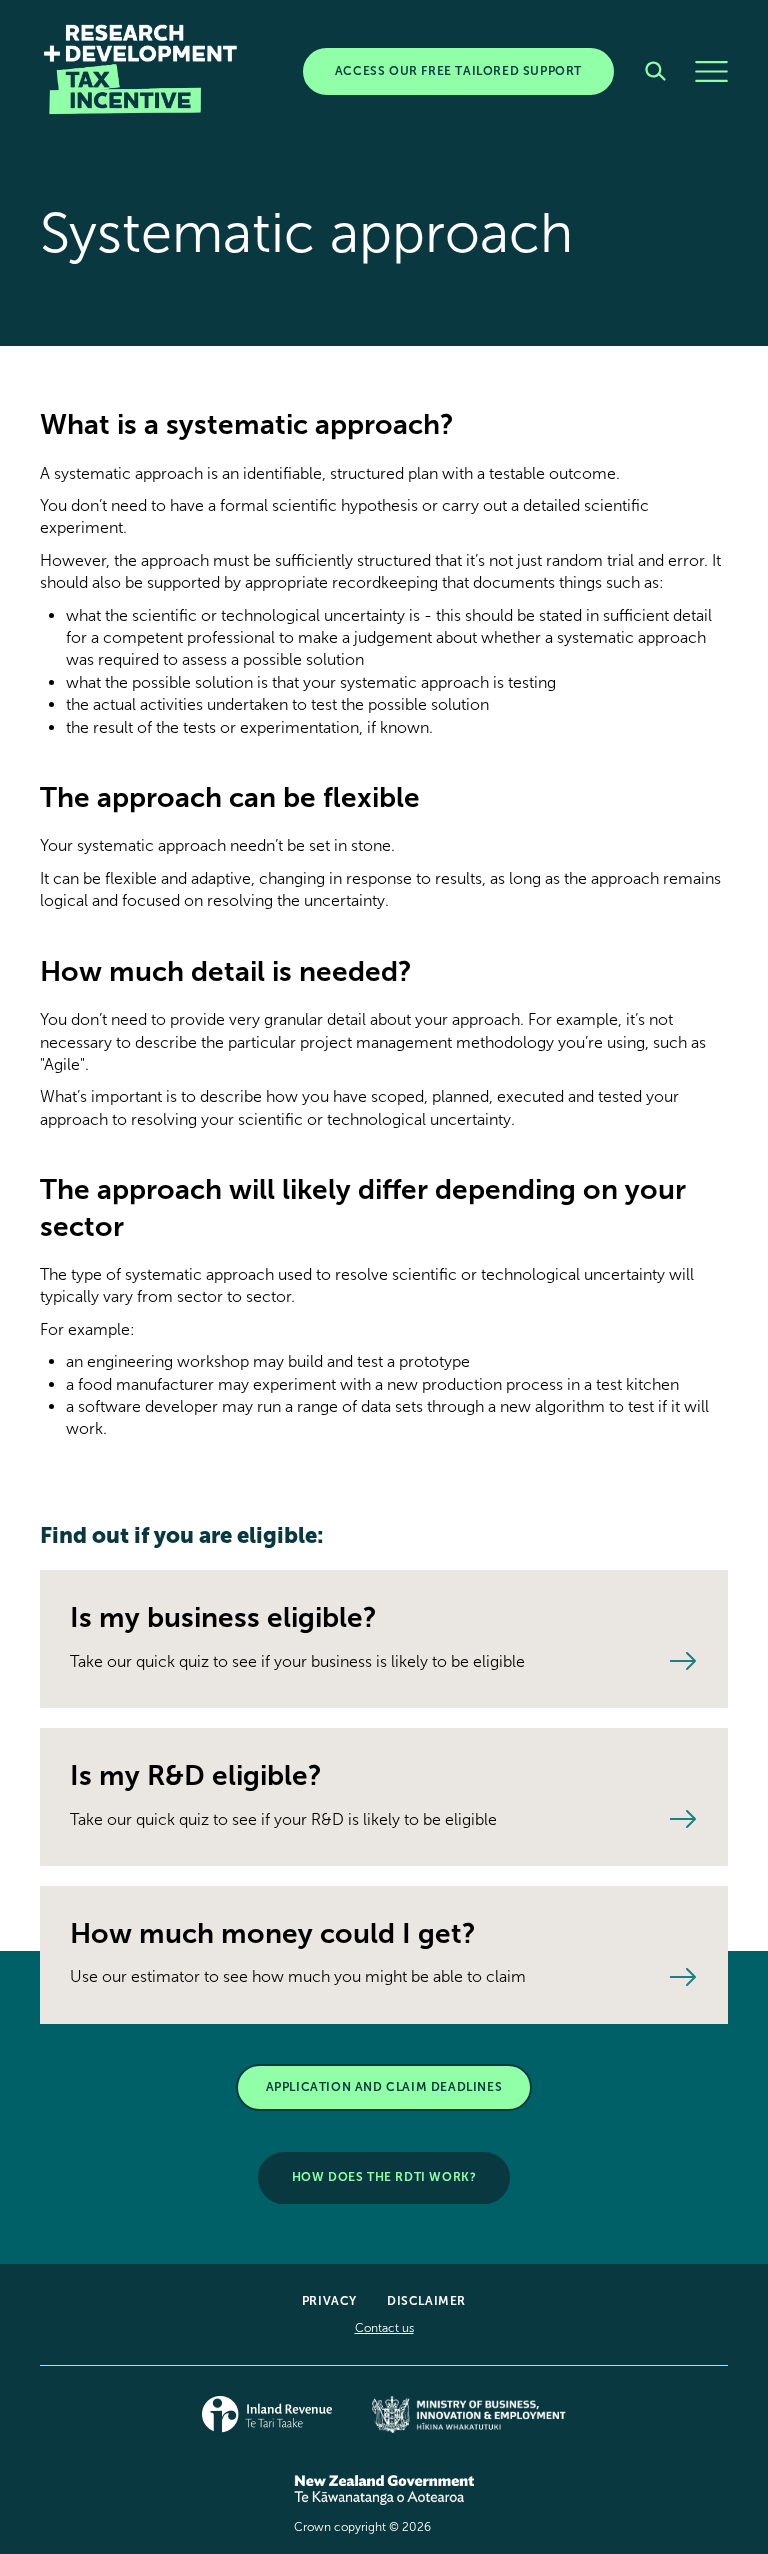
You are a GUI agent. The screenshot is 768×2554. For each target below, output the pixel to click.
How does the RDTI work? (384, 2177)
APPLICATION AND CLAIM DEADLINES (384, 2087)
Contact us (384, 2328)
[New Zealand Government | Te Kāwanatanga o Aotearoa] (384, 2499)
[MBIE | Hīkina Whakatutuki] (469, 2422)
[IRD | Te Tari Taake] (267, 2422)
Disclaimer (426, 2301)
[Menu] (711, 71)
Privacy (329, 2301)
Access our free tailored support (458, 71)
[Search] (655, 71)
